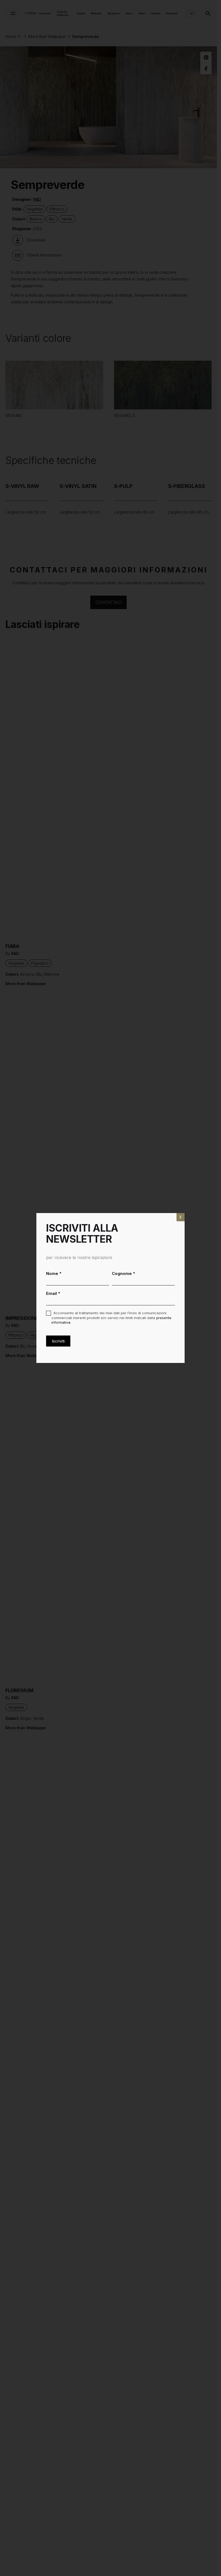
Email (53, 1293)
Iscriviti (58, 1341)
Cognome (124, 1273)
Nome (54, 1273)
